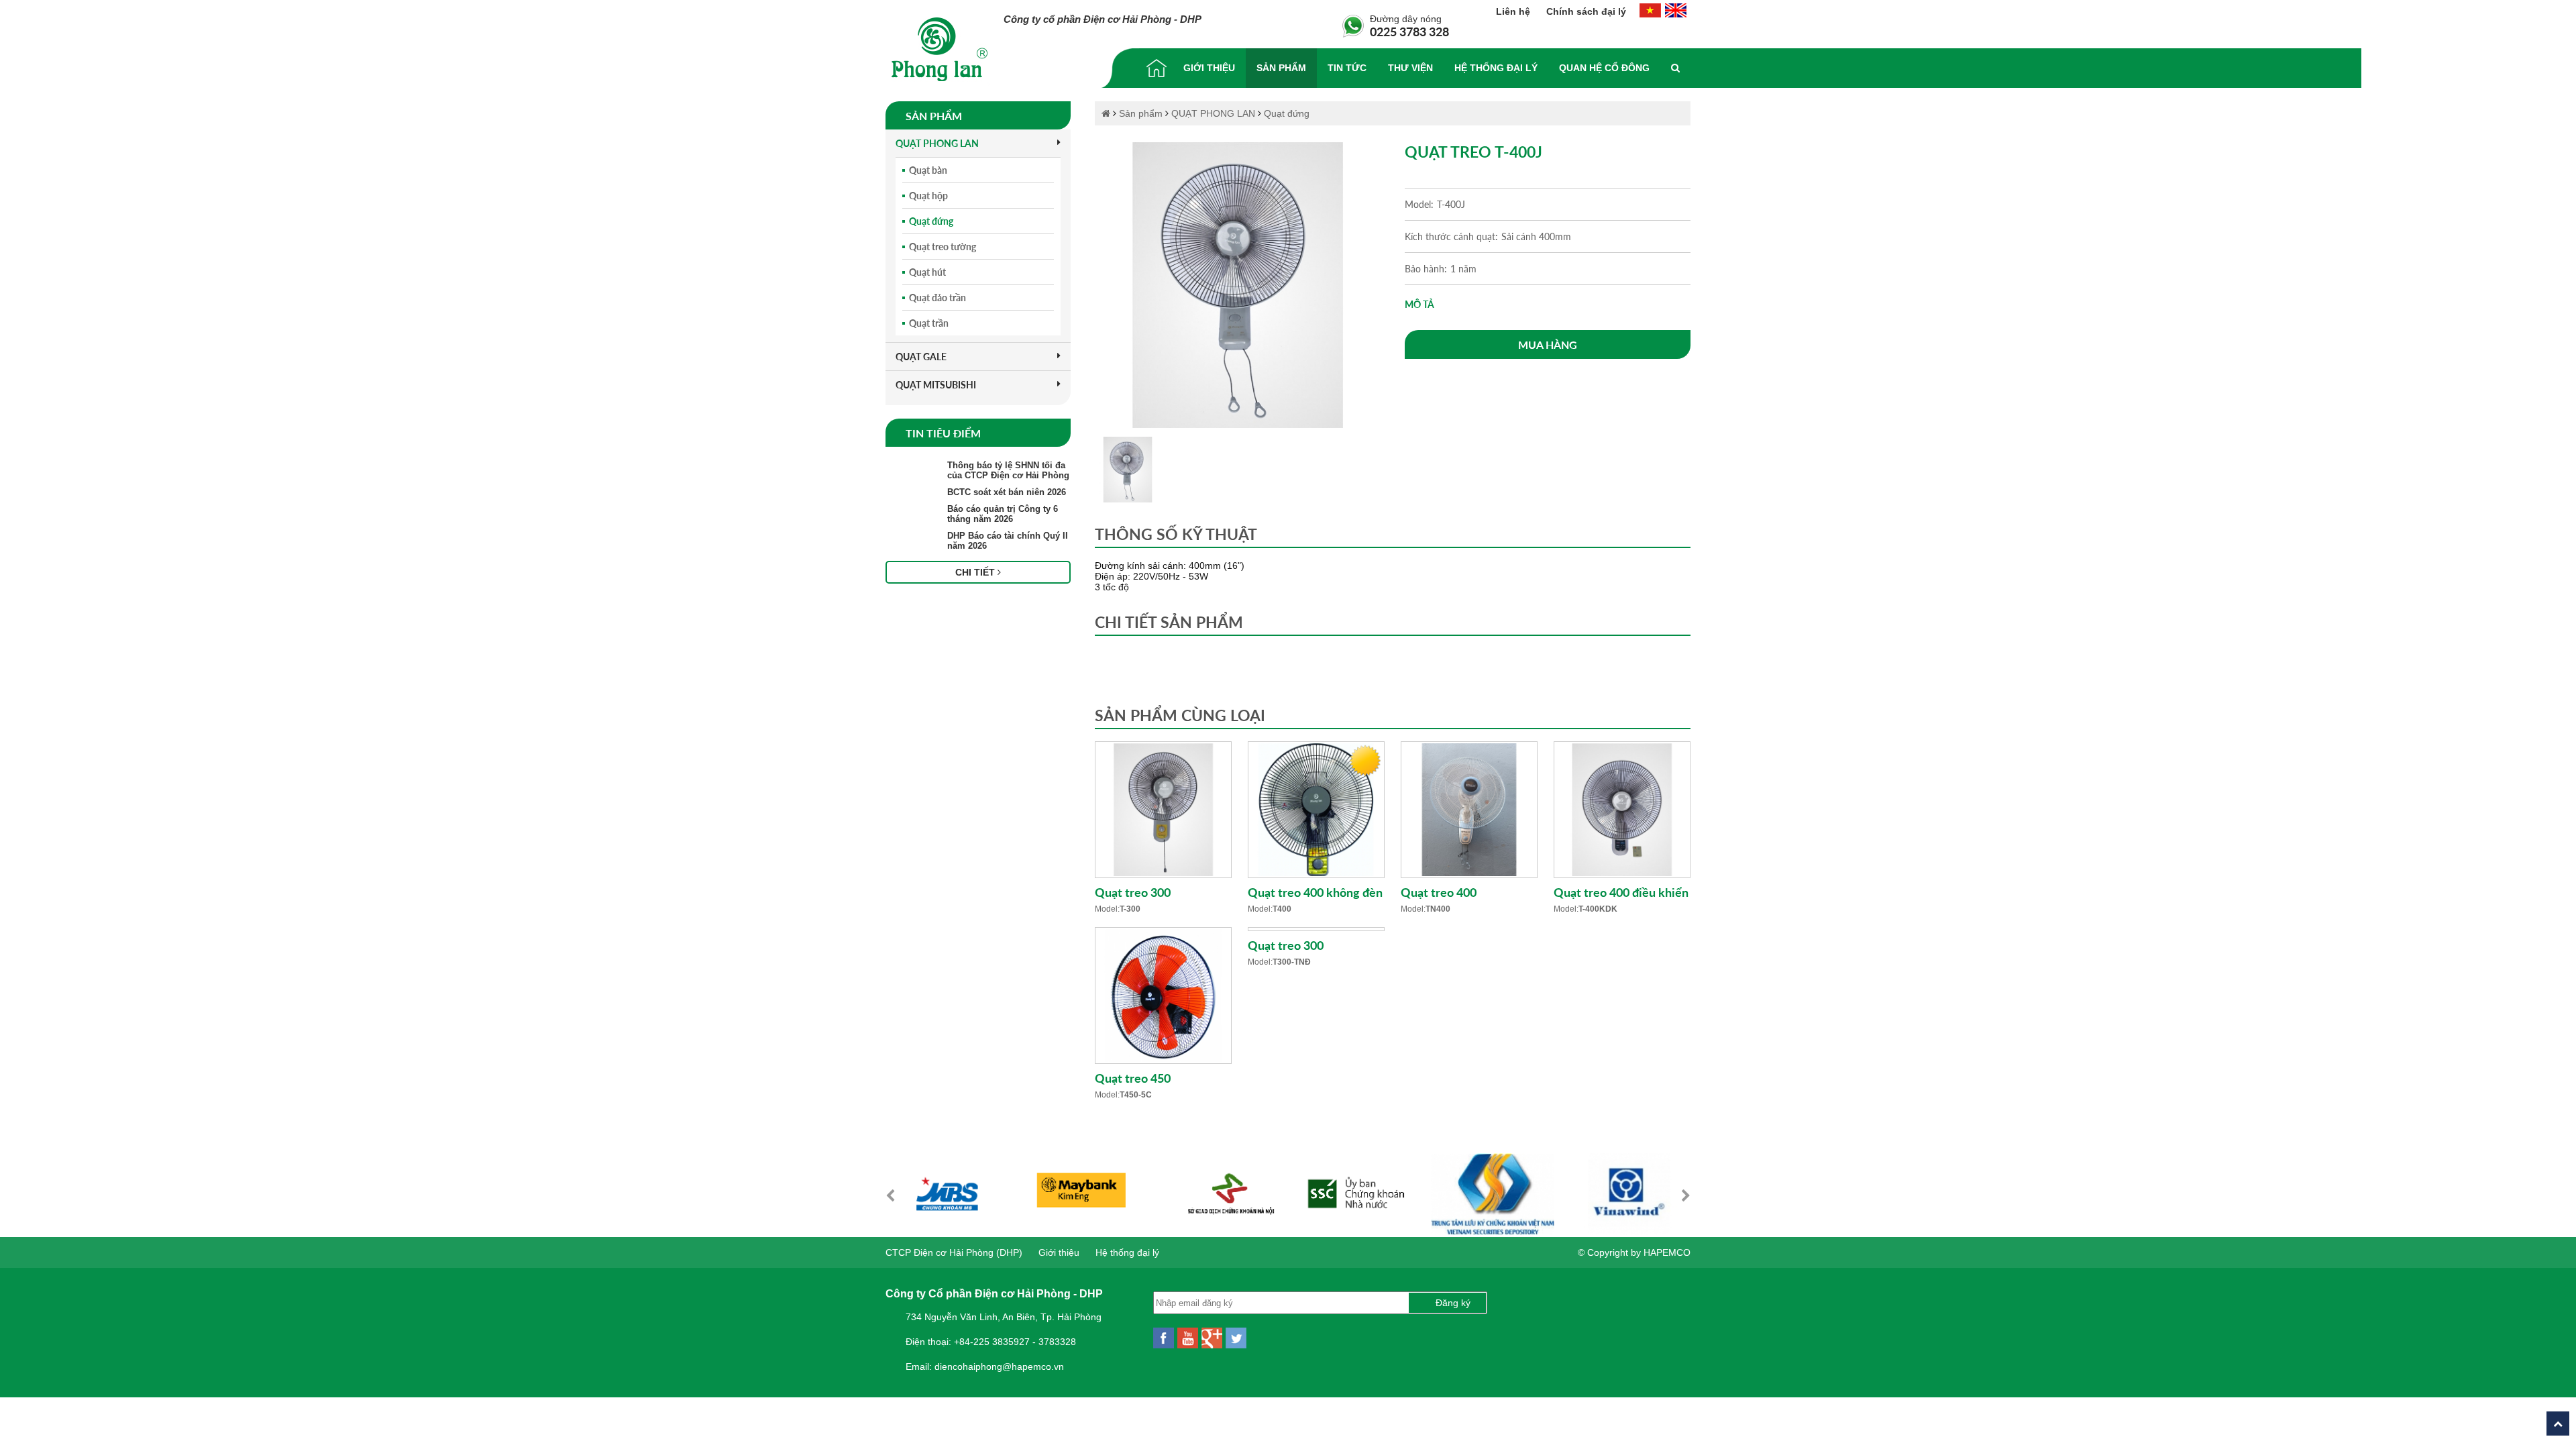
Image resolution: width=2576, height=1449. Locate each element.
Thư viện (1410, 68)
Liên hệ (1514, 11)
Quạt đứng (931, 221)
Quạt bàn (928, 170)
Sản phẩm (1281, 68)
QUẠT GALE (921, 357)
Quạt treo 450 (1133, 1078)
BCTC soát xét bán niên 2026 (1007, 492)
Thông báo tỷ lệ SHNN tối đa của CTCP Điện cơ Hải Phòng (1008, 470)
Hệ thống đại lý (1496, 68)
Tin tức (1347, 68)
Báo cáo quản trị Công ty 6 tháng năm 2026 (1003, 514)
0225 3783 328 (1409, 32)
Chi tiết (976, 572)
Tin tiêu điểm (943, 433)
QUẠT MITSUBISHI (936, 385)
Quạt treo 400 (1439, 892)
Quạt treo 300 (1133, 892)
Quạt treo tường (943, 247)
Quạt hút (927, 272)
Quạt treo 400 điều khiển (1621, 892)
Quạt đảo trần (937, 298)
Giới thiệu (1209, 68)
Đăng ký (1453, 1303)
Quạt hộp (928, 196)
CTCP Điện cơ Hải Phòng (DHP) (954, 1252)
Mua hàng (1548, 344)
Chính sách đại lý (1586, 11)
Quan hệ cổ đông (1604, 68)
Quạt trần (929, 323)
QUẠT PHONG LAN (937, 143)
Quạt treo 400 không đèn (1315, 892)
